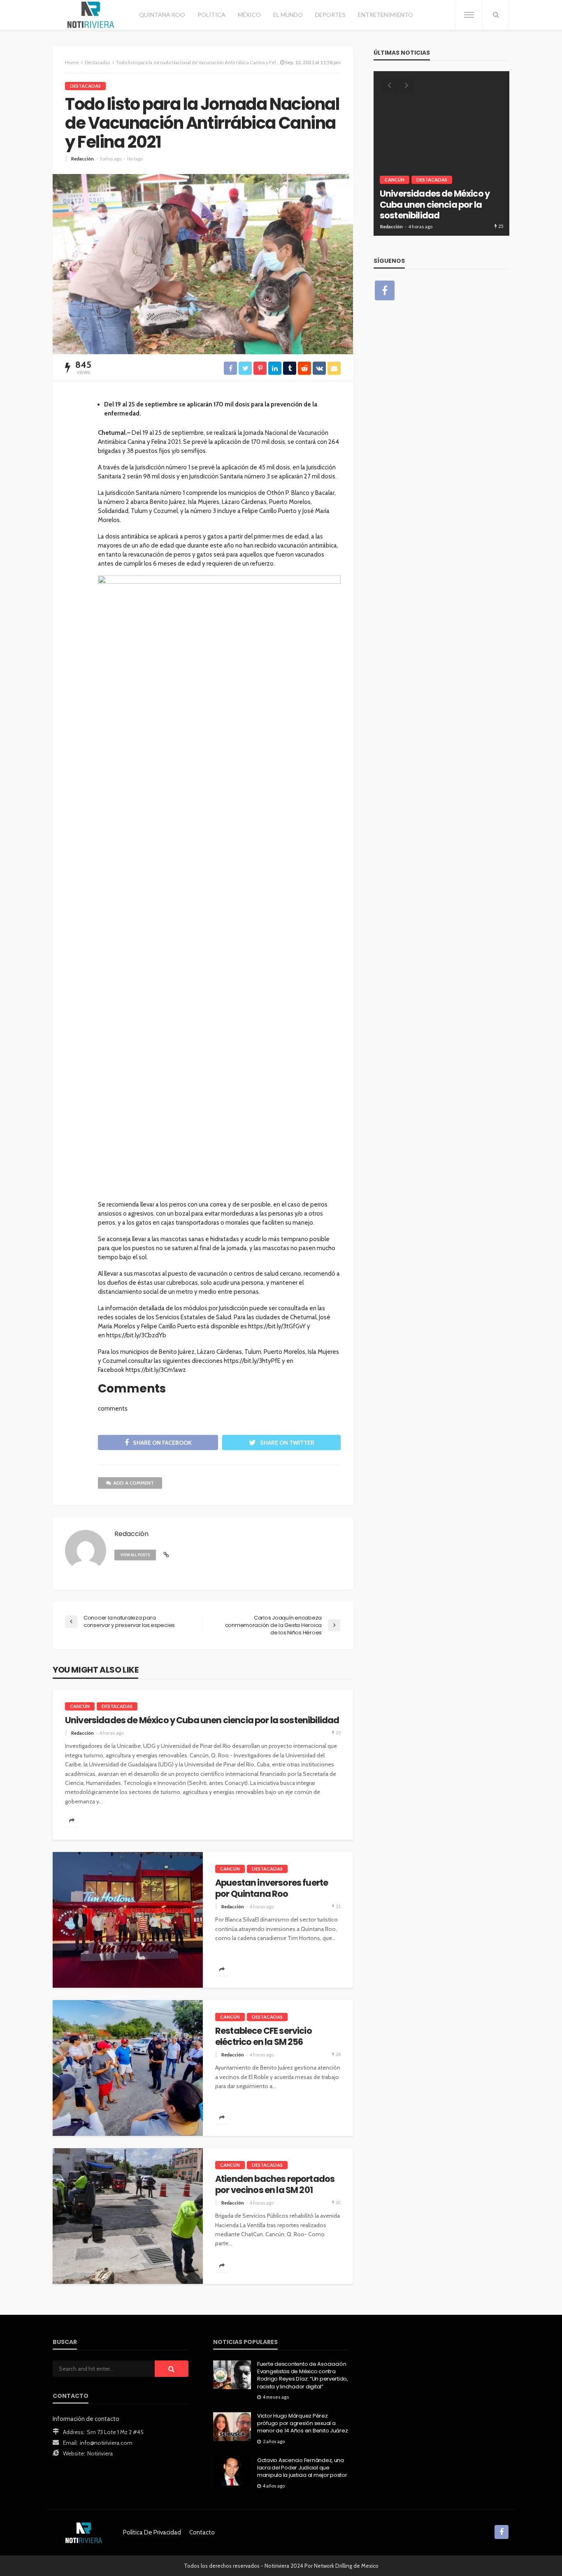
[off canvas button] (469, 15)
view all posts (135, 1555)
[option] (441, 153)
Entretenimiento (386, 15)
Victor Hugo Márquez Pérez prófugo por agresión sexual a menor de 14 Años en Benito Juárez (302, 2423)
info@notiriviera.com (106, 2443)
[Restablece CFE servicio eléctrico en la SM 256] (128, 2068)
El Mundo (288, 15)
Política (211, 15)
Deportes (330, 15)
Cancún (80, 1706)
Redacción (82, 159)
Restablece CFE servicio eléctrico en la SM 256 (264, 2036)
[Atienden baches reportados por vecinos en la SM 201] (128, 2216)
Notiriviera (100, 2453)
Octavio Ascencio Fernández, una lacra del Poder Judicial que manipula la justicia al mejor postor (302, 2468)
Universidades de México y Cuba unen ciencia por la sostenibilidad (202, 1720)
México (249, 15)
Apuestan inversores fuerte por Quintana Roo (272, 1888)
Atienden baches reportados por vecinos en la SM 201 (275, 2185)
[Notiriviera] (91, 15)
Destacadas (85, 86)
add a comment (134, 1483)
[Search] (496, 15)
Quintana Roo (162, 15)
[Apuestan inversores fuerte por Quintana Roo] (128, 1920)
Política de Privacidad (152, 2532)
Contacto (202, 2532)
